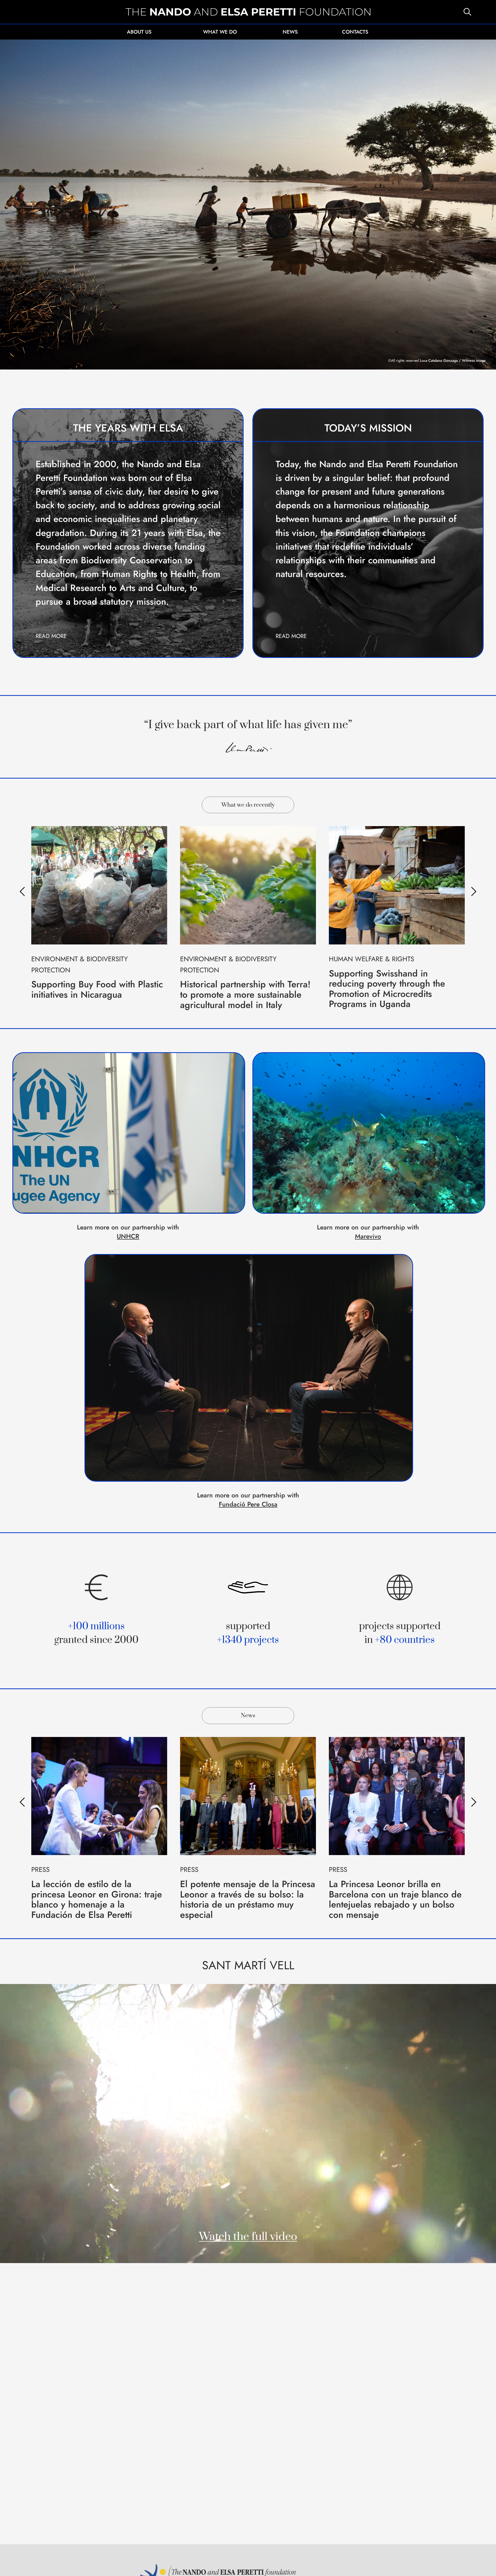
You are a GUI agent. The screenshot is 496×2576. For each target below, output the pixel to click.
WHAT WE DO (220, 32)
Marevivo (368, 1236)
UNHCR (128, 1236)
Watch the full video (248, 2237)
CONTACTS (355, 32)
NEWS (290, 32)
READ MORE (51, 636)
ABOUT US (139, 32)
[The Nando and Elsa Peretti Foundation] (248, 12)
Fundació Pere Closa (248, 1504)
